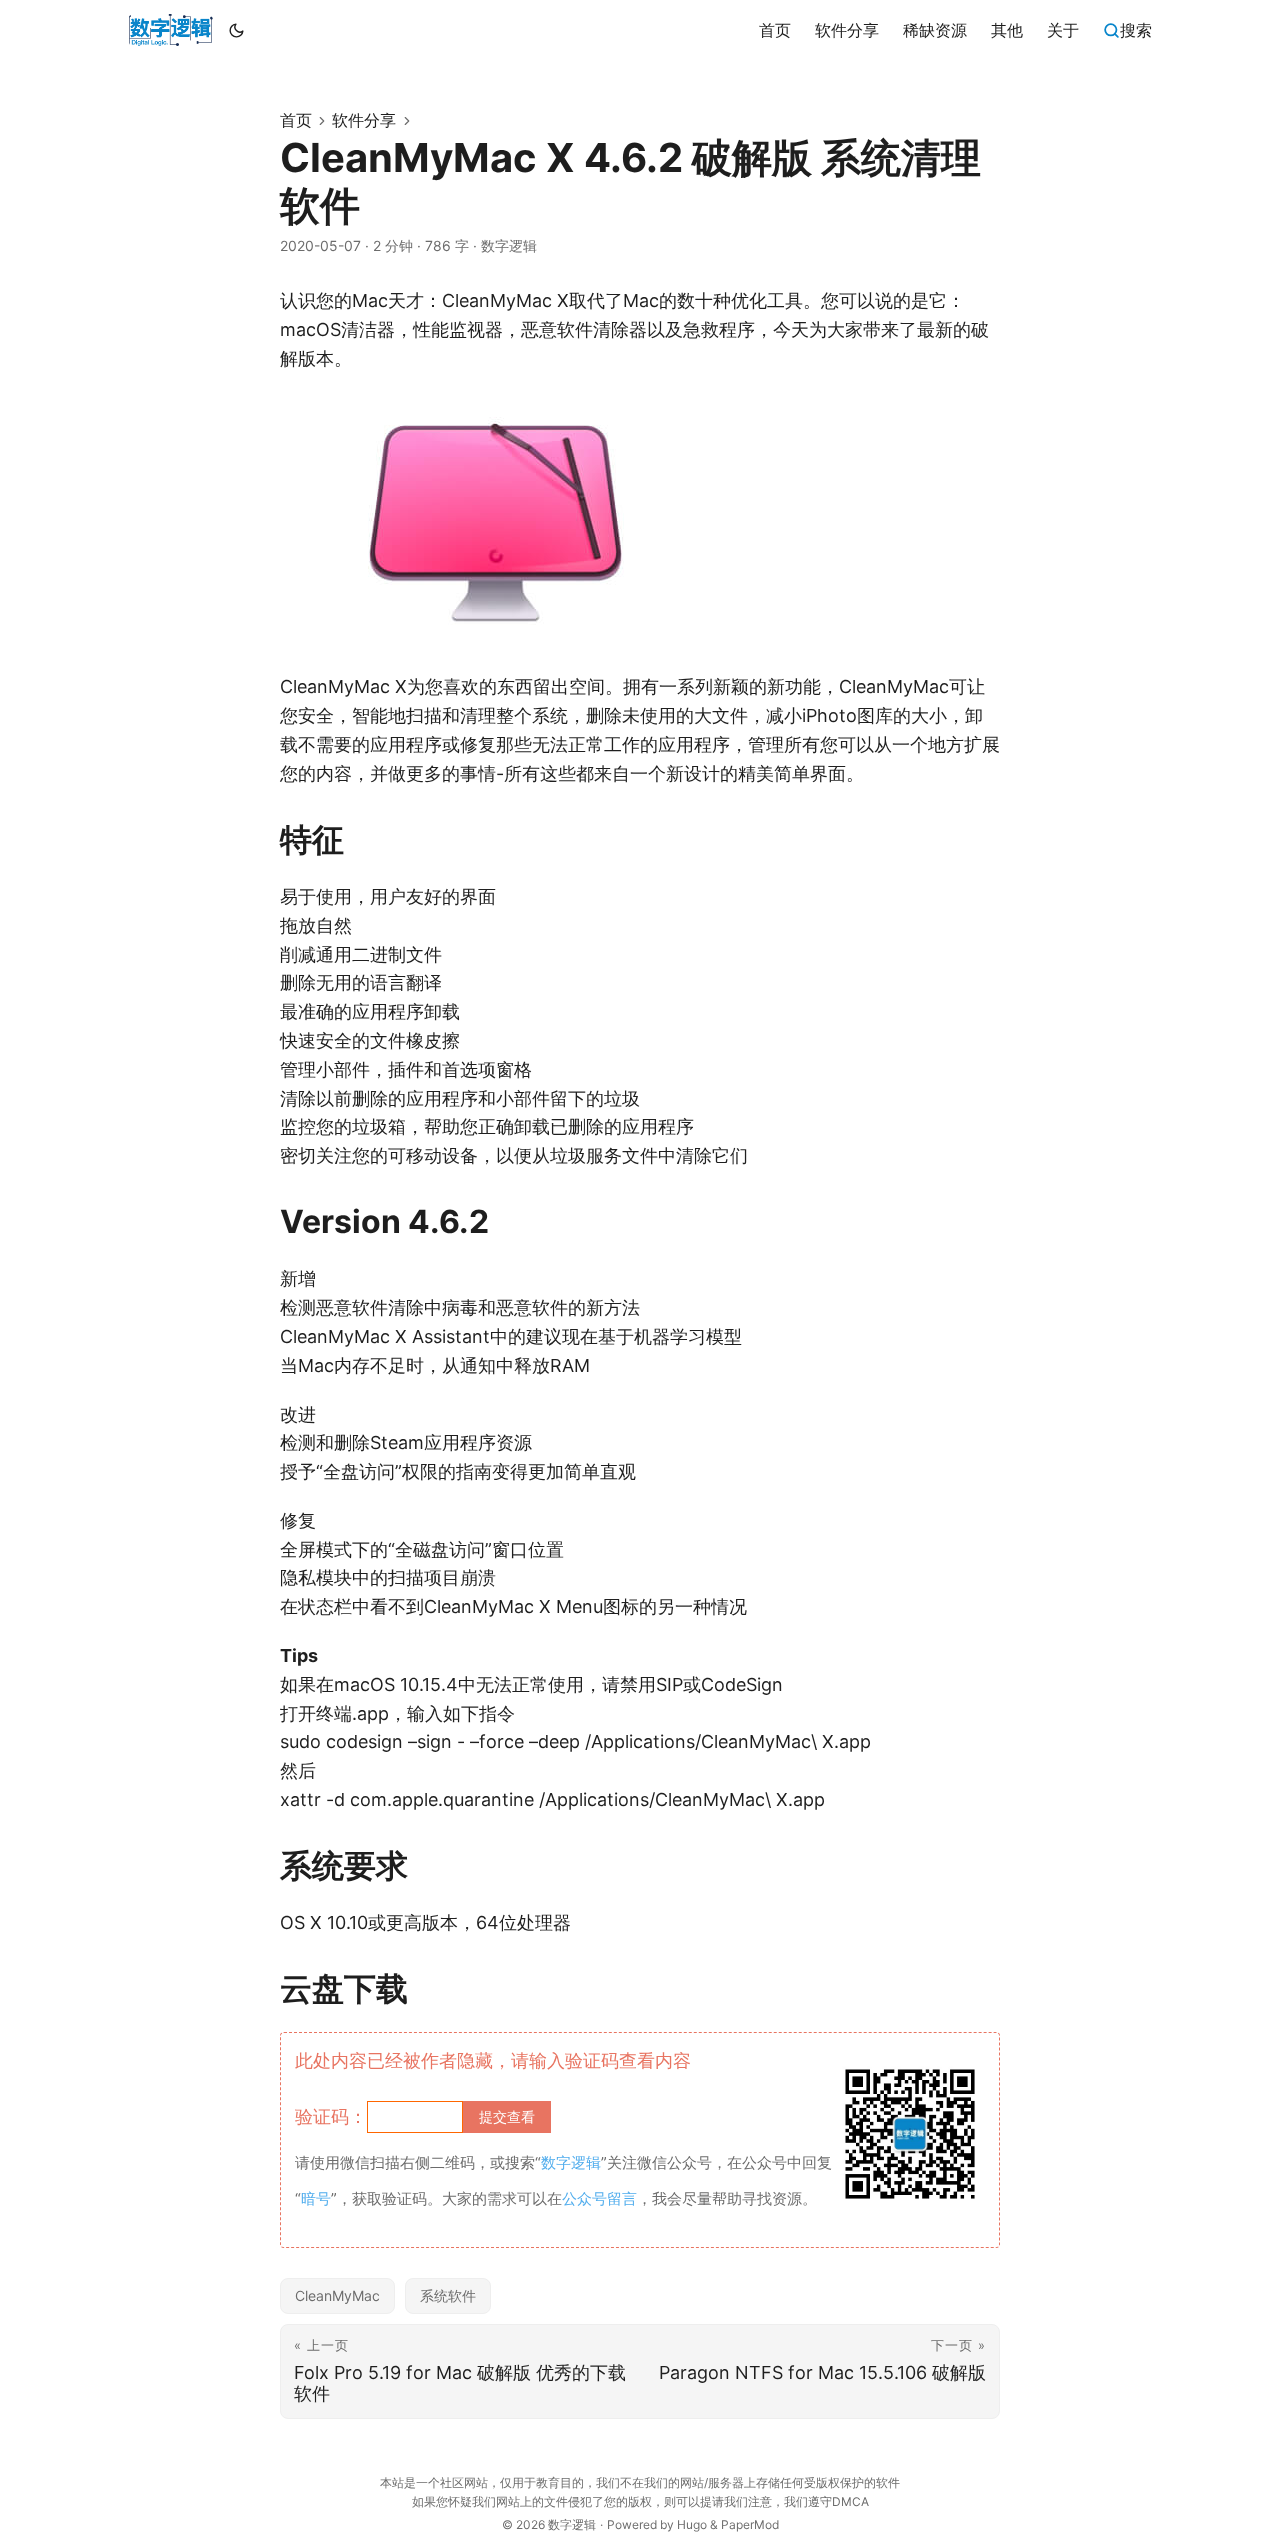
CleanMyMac (337, 2295)
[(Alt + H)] (170, 30)
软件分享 (364, 120)
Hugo (692, 2524)
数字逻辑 (572, 2524)
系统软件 (448, 2295)
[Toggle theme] (237, 30)
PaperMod (750, 2524)
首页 (296, 120)
